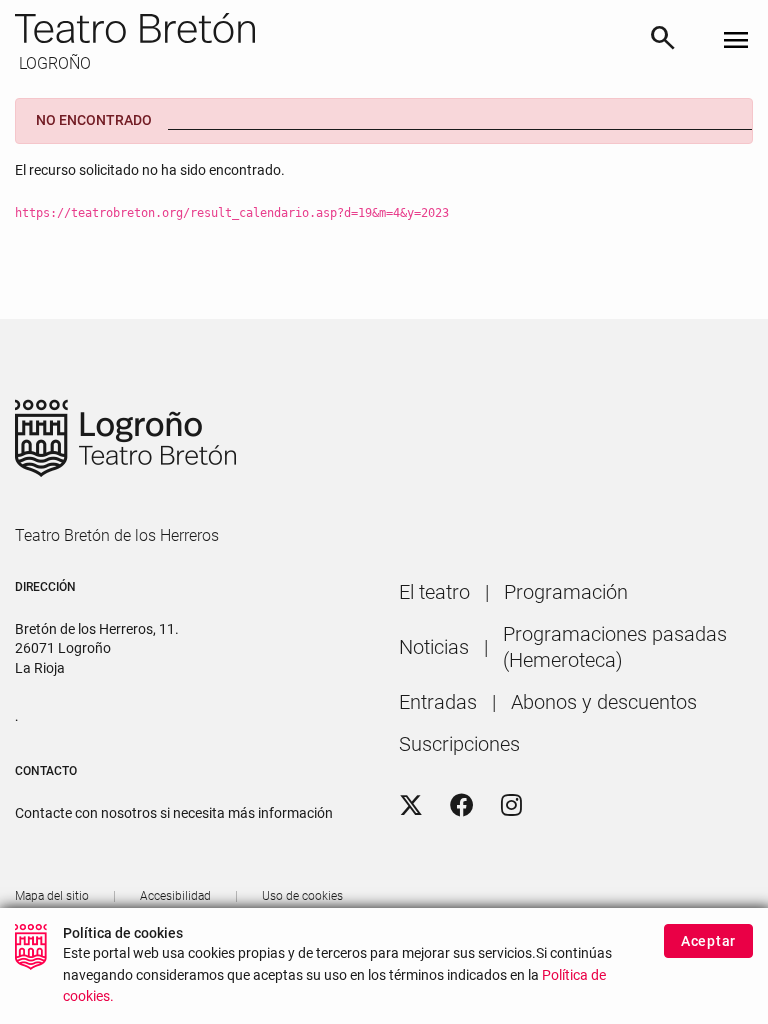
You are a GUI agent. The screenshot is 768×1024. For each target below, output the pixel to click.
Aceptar (708, 941)
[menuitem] (434, 592)
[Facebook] (462, 806)
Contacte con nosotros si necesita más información (174, 813)
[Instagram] (511, 806)
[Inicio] (323, 28)
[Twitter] (411, 806)
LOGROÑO (53, 63)
